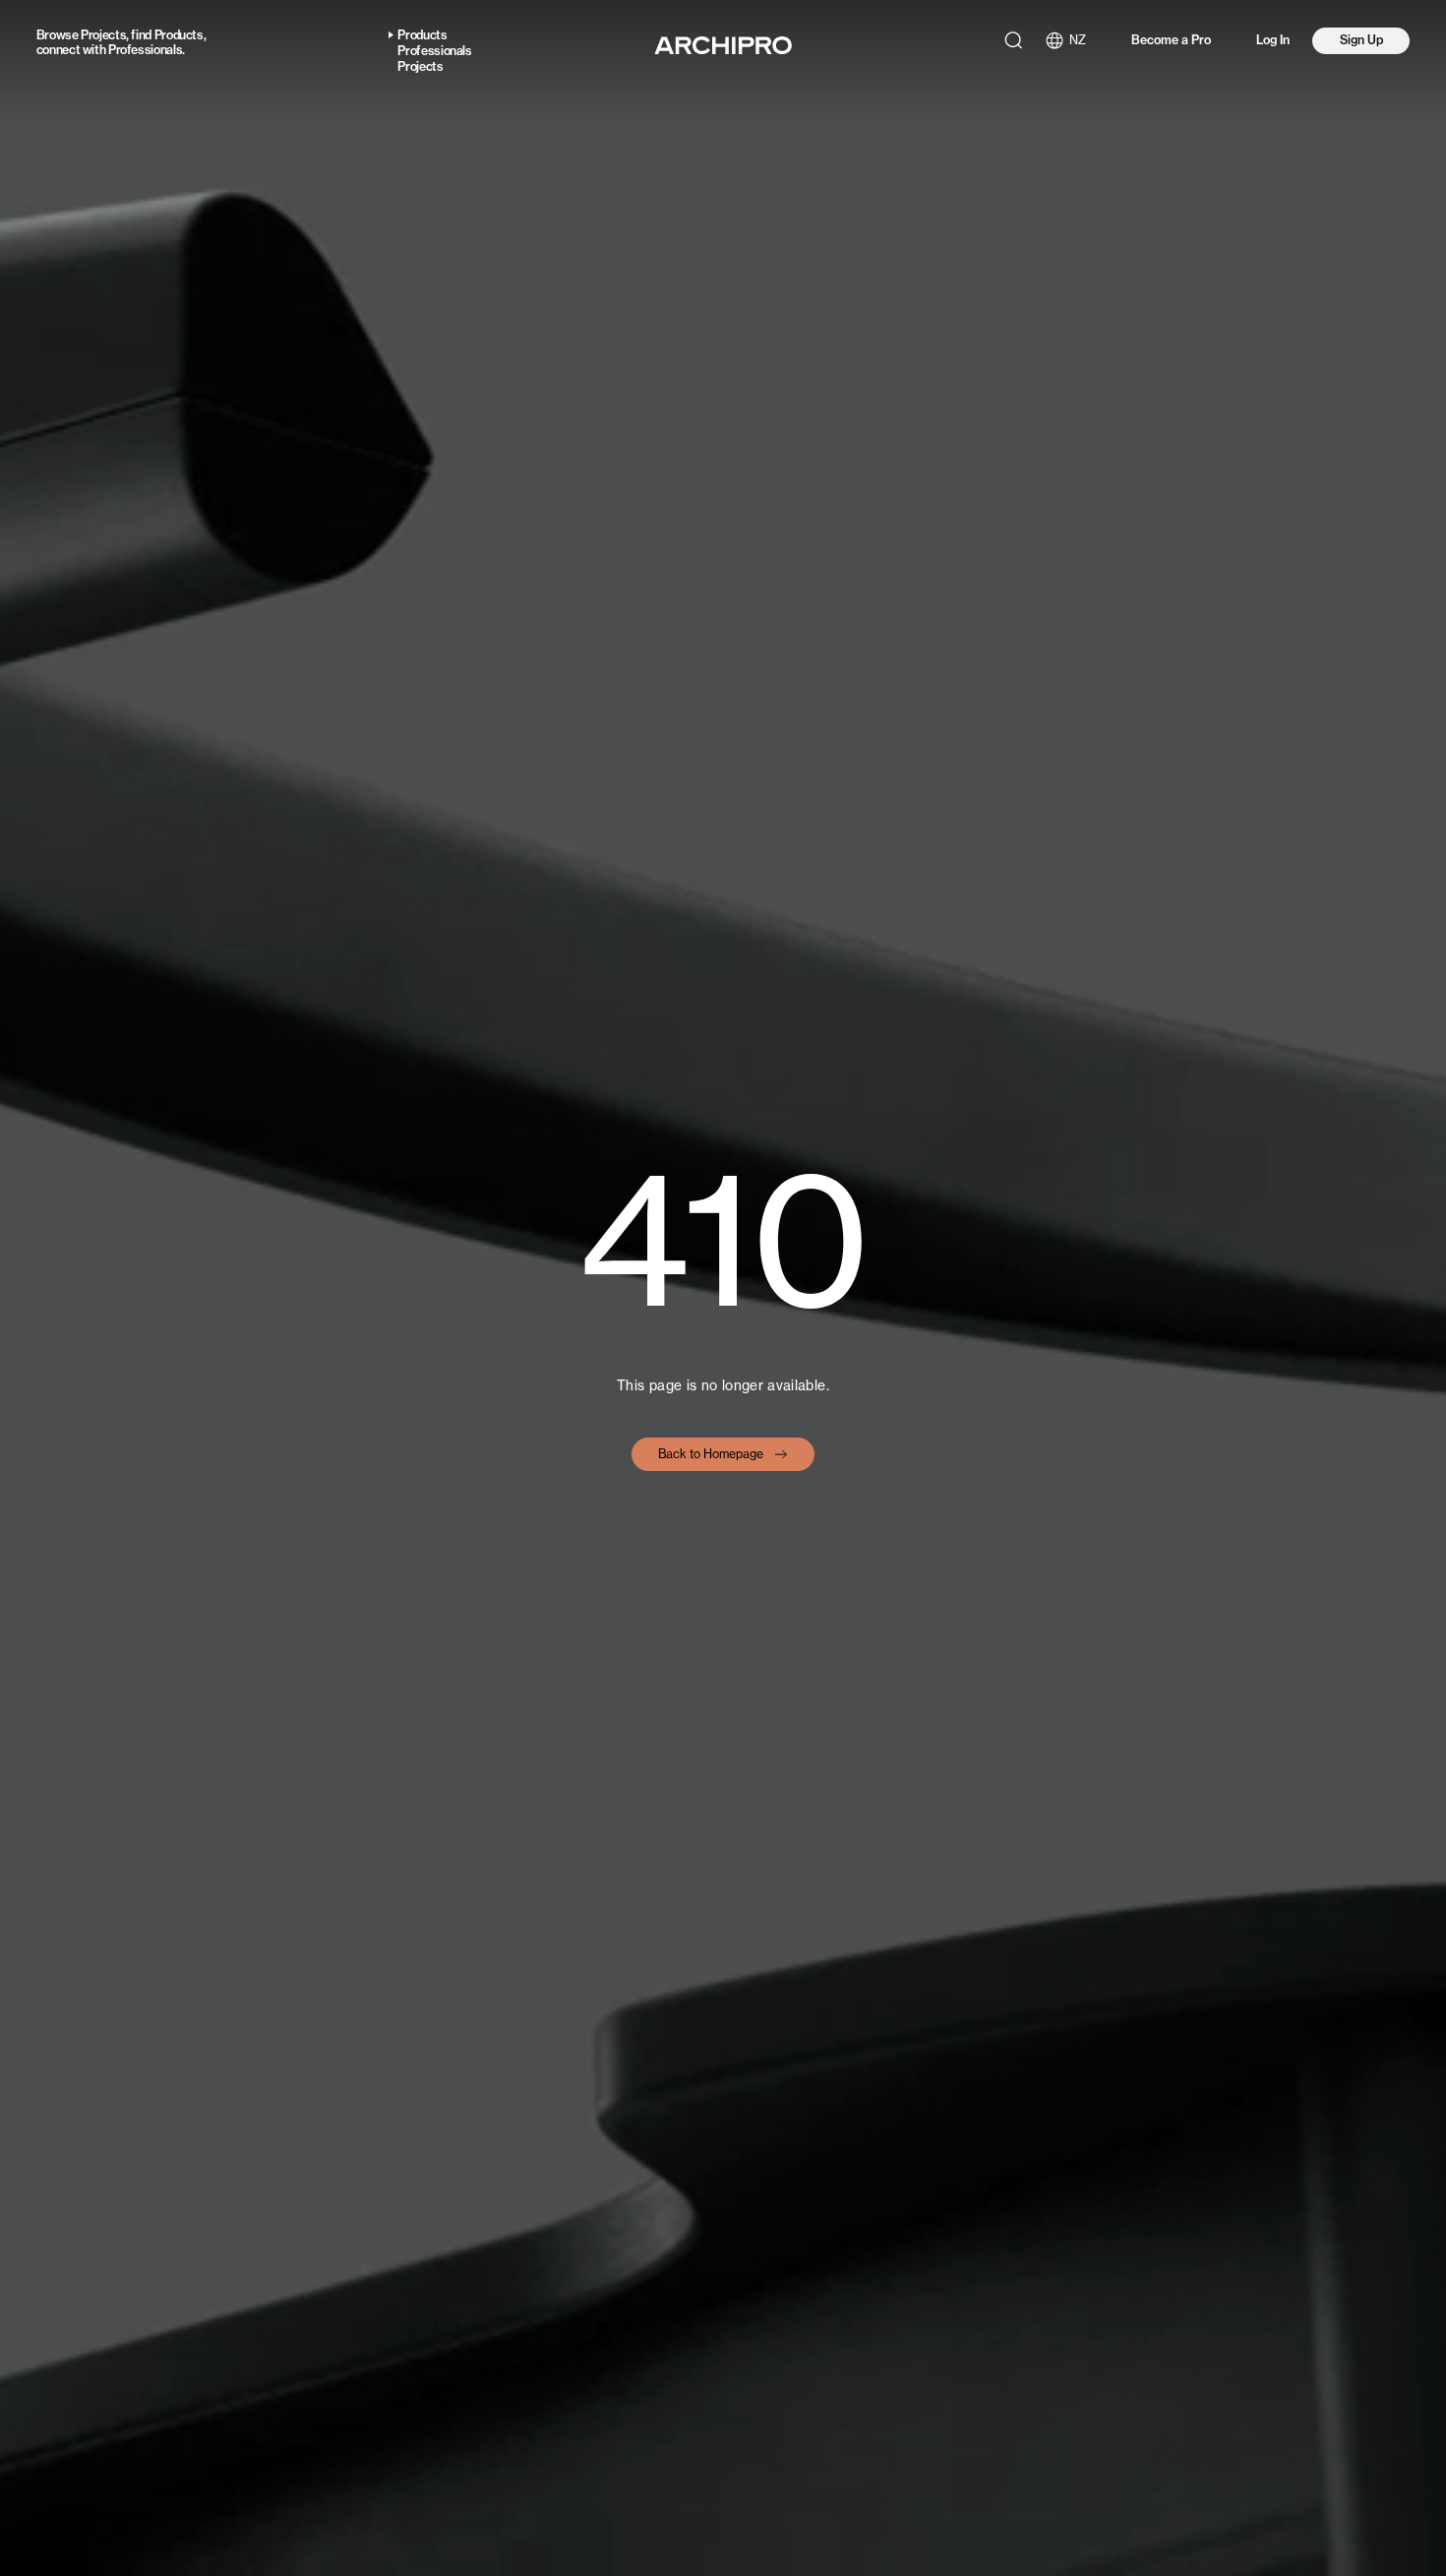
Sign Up (1361, 40)
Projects (103, 35)
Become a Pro (1171, 40)
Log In (1273, 40)
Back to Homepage (711, 1454)
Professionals (145, 50)
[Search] (1013, 40)
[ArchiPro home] (723, 45)
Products (179, 35)
